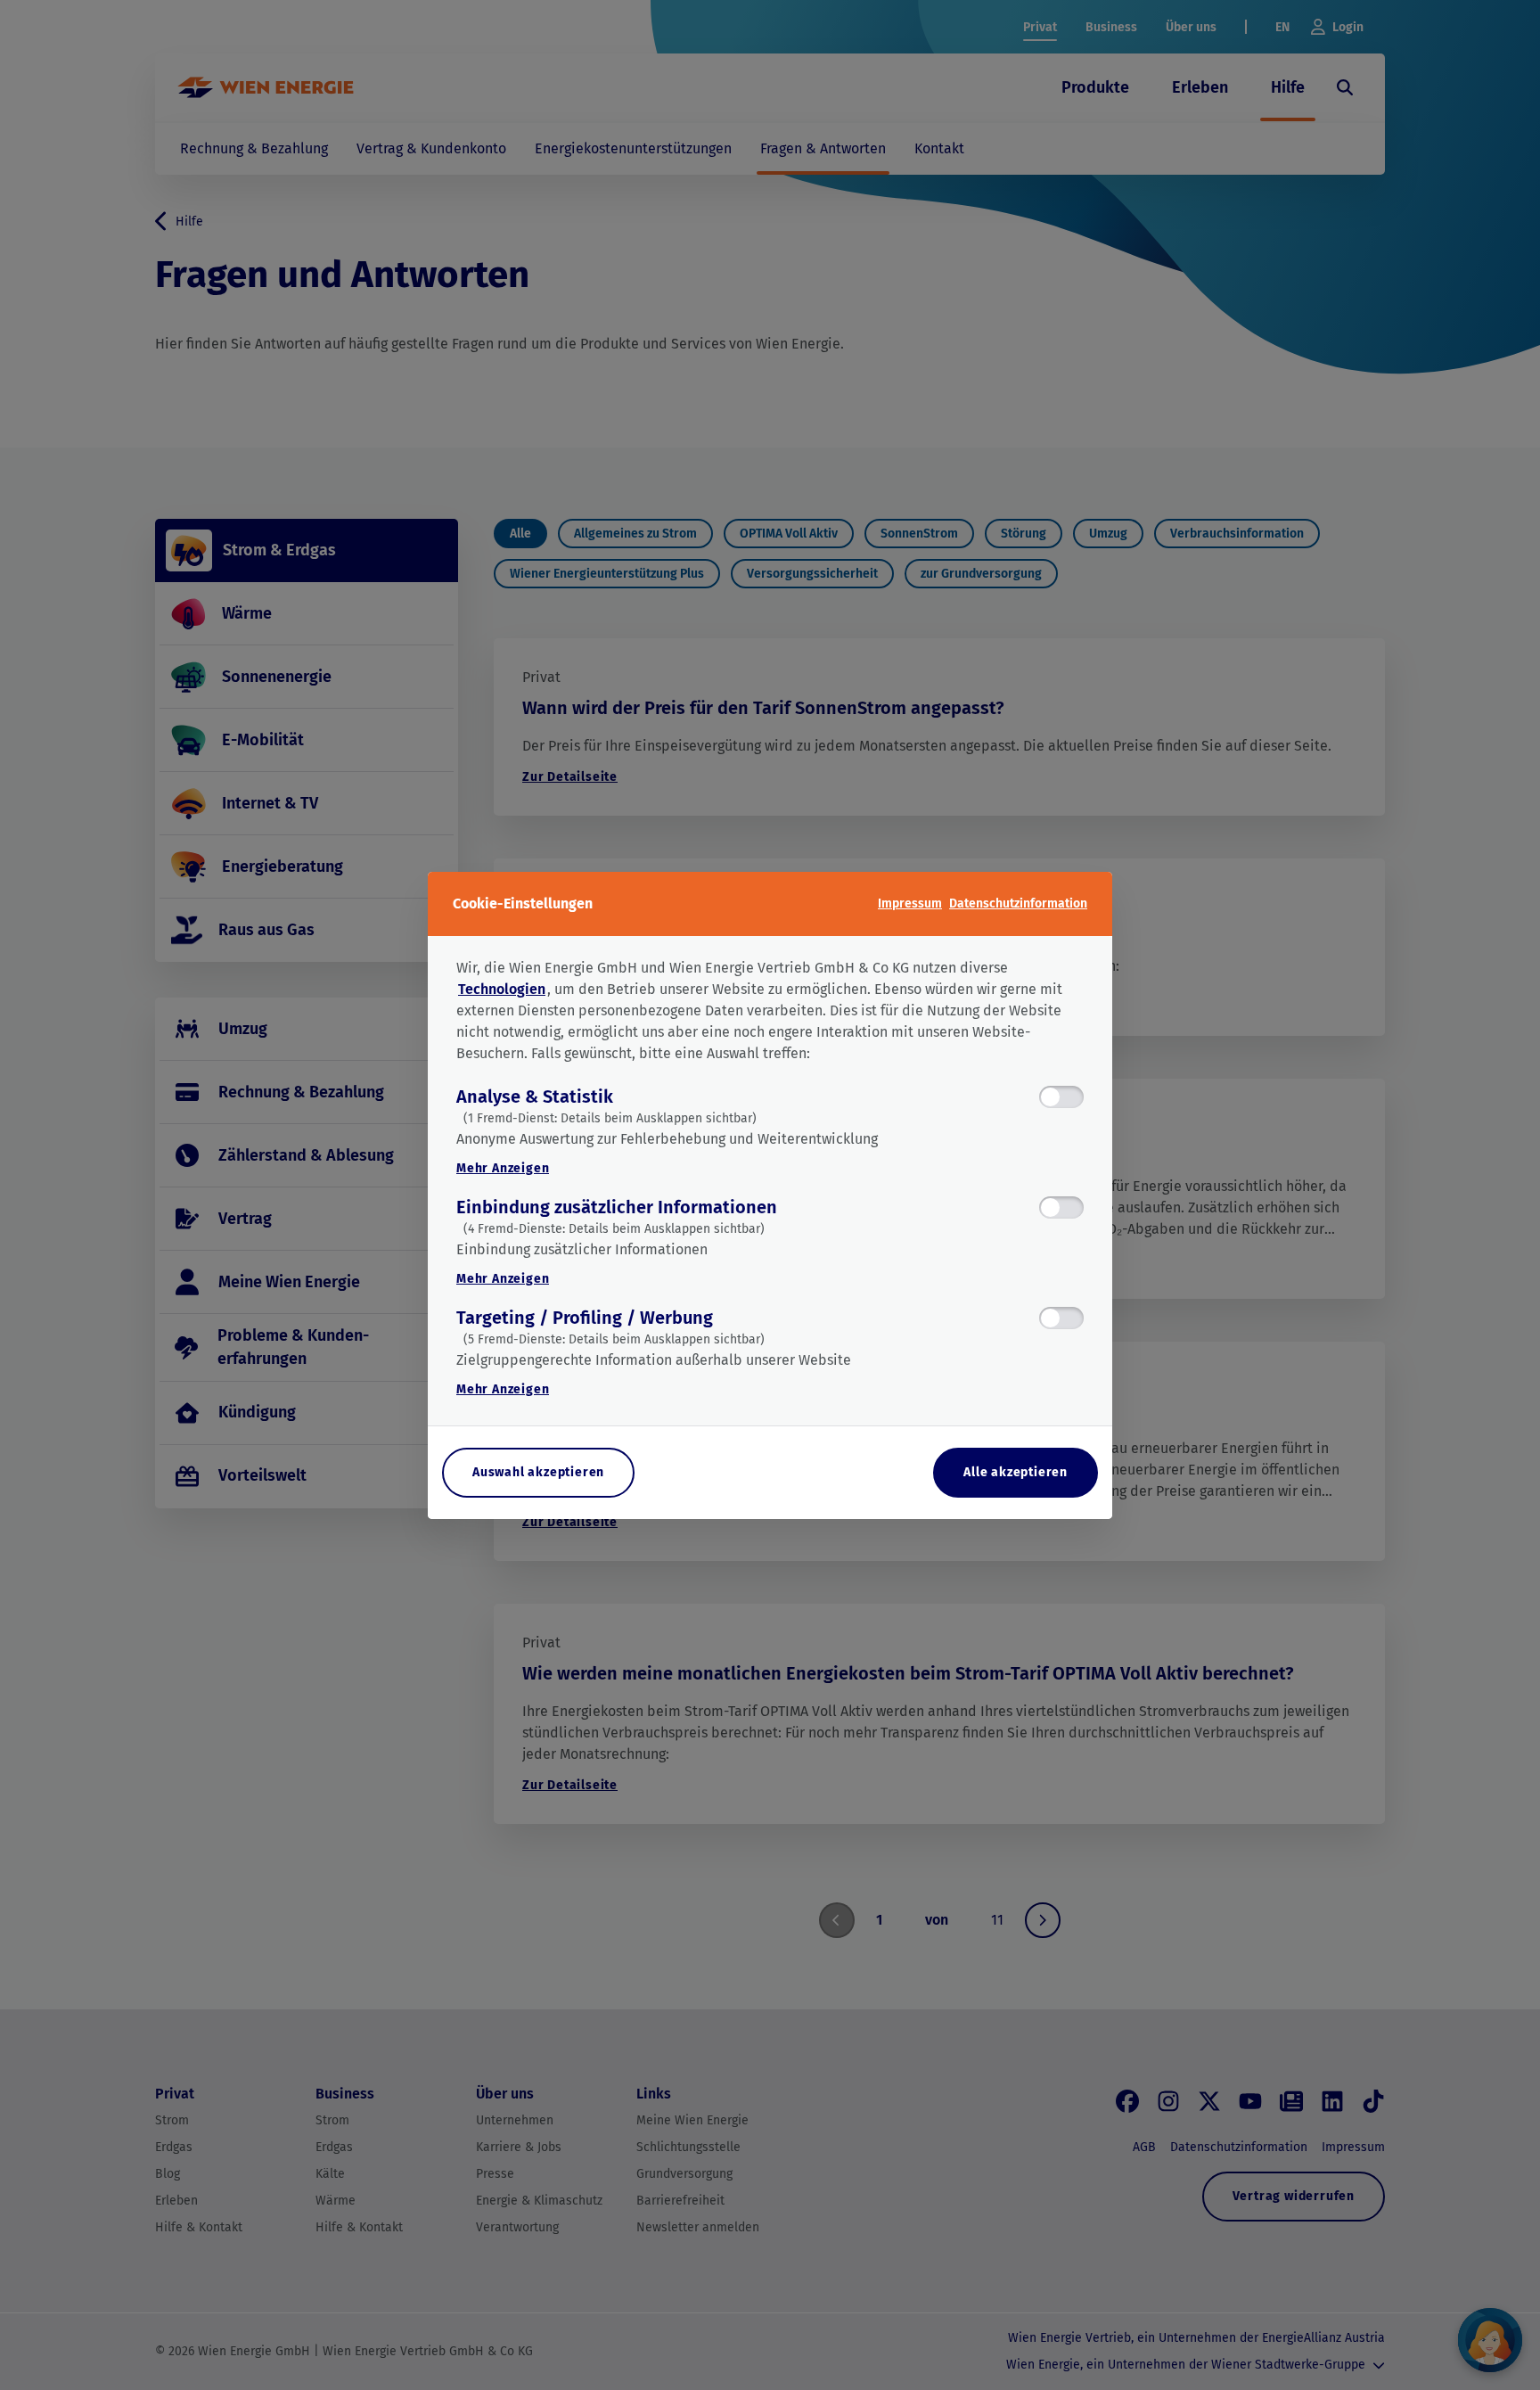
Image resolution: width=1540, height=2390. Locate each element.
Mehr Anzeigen (503, 1168)
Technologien (502, 989)
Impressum (910, 903)
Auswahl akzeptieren (538, 1472)
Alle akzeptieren (1016, 1472)
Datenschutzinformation (1018, 903)
